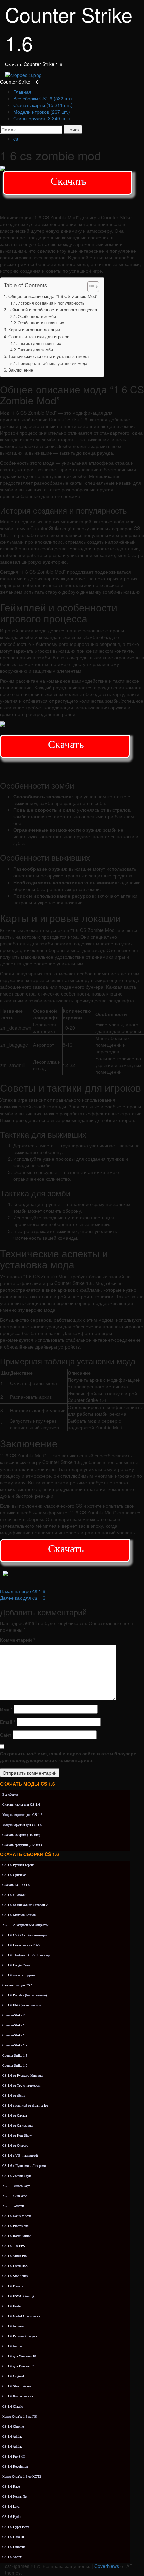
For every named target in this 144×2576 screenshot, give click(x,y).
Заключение (21, 370)
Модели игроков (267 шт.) (42, 112)
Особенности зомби (37, 316)
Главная (22, 92)
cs (16, 139)
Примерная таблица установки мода (53, 363)
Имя (6, 1709)
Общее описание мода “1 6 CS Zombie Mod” (53, 296)
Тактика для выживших (39, 343)
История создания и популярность (51, 303)
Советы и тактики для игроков (39, 336)
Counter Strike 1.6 (19, 82)
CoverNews (107, 2566)
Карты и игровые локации (34, 329)
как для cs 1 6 (23, 1598)
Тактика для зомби (35, 349)
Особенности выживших (41, 322)
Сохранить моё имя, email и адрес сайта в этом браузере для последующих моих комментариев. (68, 1757)
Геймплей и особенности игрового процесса (53, 309)
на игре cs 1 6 (23, 1591)
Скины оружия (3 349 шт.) (42, 118)
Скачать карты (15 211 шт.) (43, 105)
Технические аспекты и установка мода (49, 356)
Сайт (6, 1735)
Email (8, 1722)
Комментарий (18, 1640)
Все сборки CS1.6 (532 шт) (43, 98)
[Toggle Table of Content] (90, 287)
